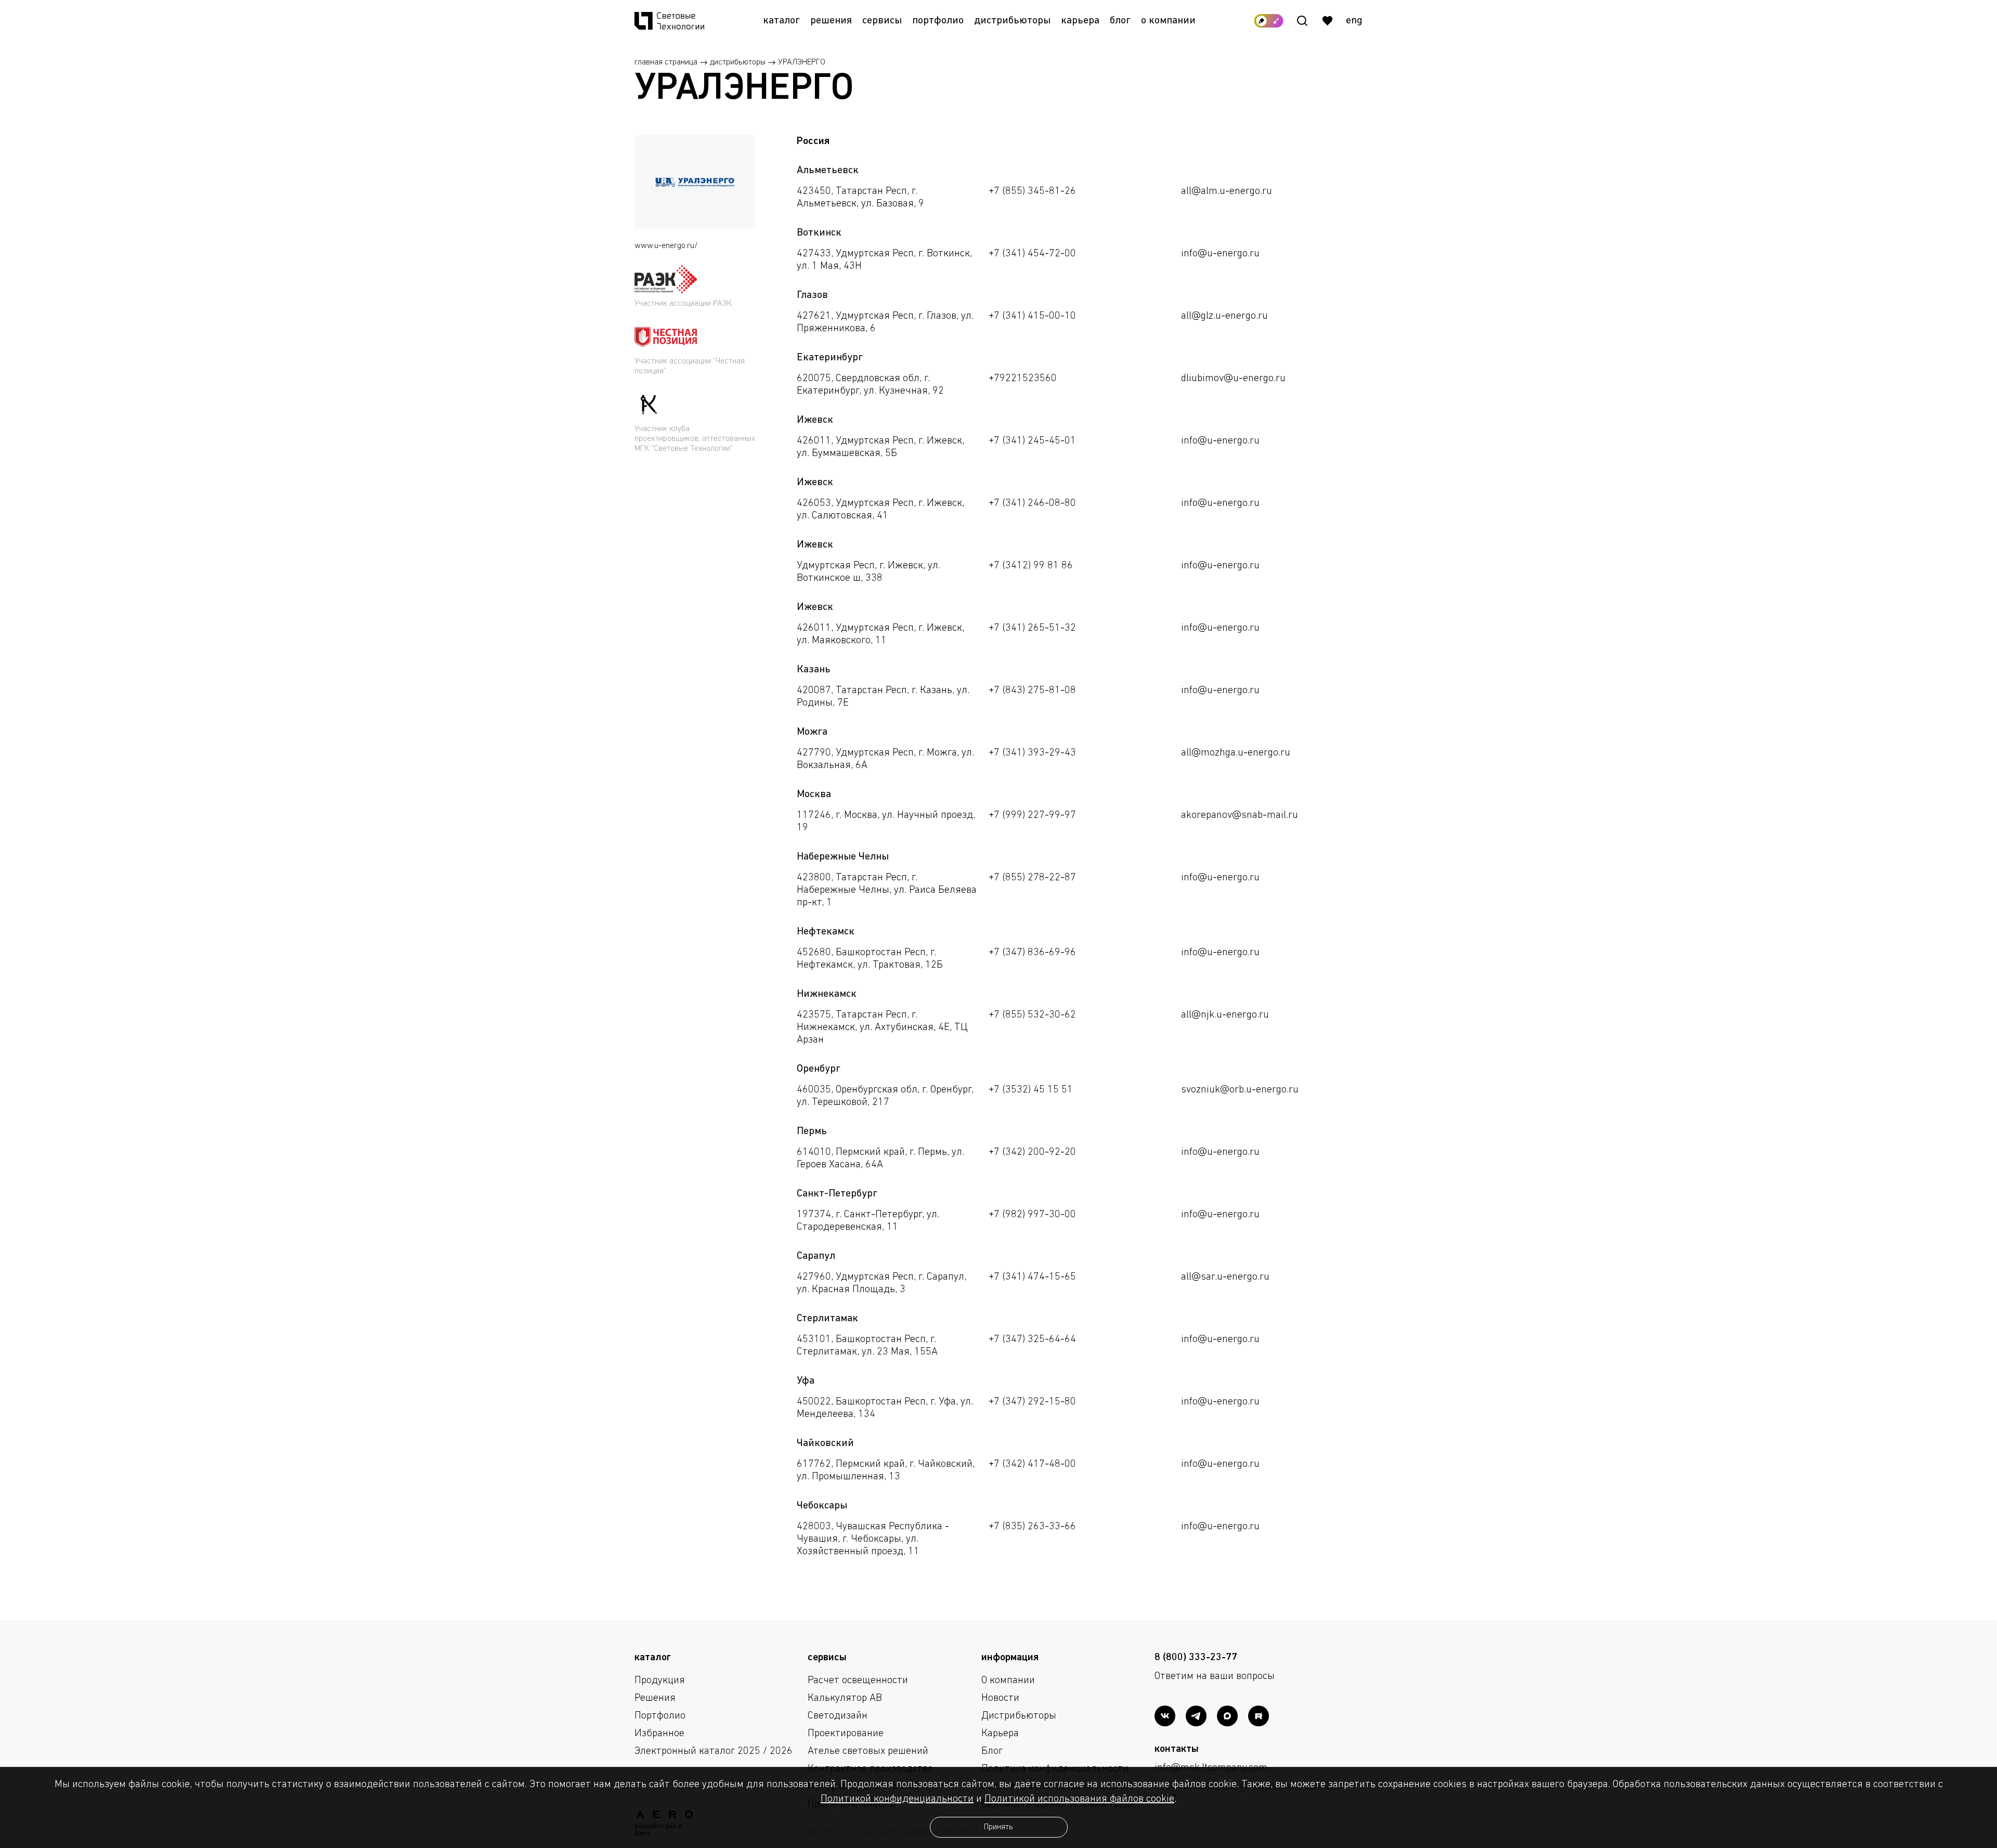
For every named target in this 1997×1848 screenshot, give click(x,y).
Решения (831, 21)
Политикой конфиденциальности (897, 1799)
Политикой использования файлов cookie (1079, 1799)
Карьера (1080, 21)
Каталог (781, 21)
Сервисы (882, 21)
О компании (1168, 21)
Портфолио (938, 21)
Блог (1120, 21)
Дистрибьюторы (1012, 21)
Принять (998, 1827)
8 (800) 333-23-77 (1196, 1658)
